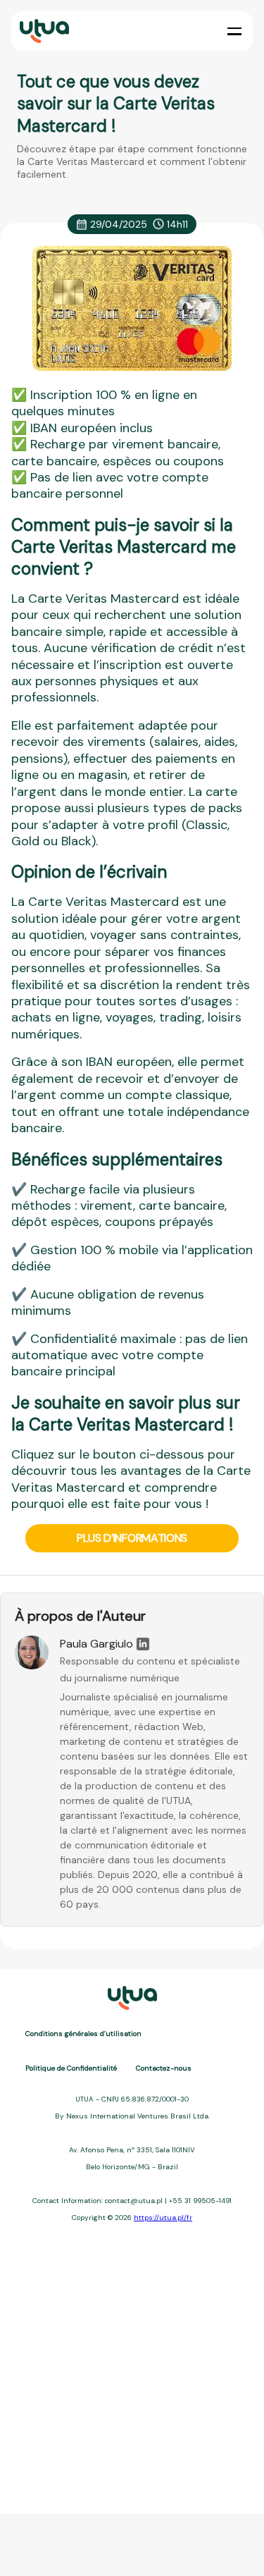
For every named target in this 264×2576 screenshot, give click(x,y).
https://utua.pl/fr (163, 2218)
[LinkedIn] (143, 1644)
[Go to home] (43, 31)
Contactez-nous (164, 2068)
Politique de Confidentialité (71, 2068)
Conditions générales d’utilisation (83, 2034)
